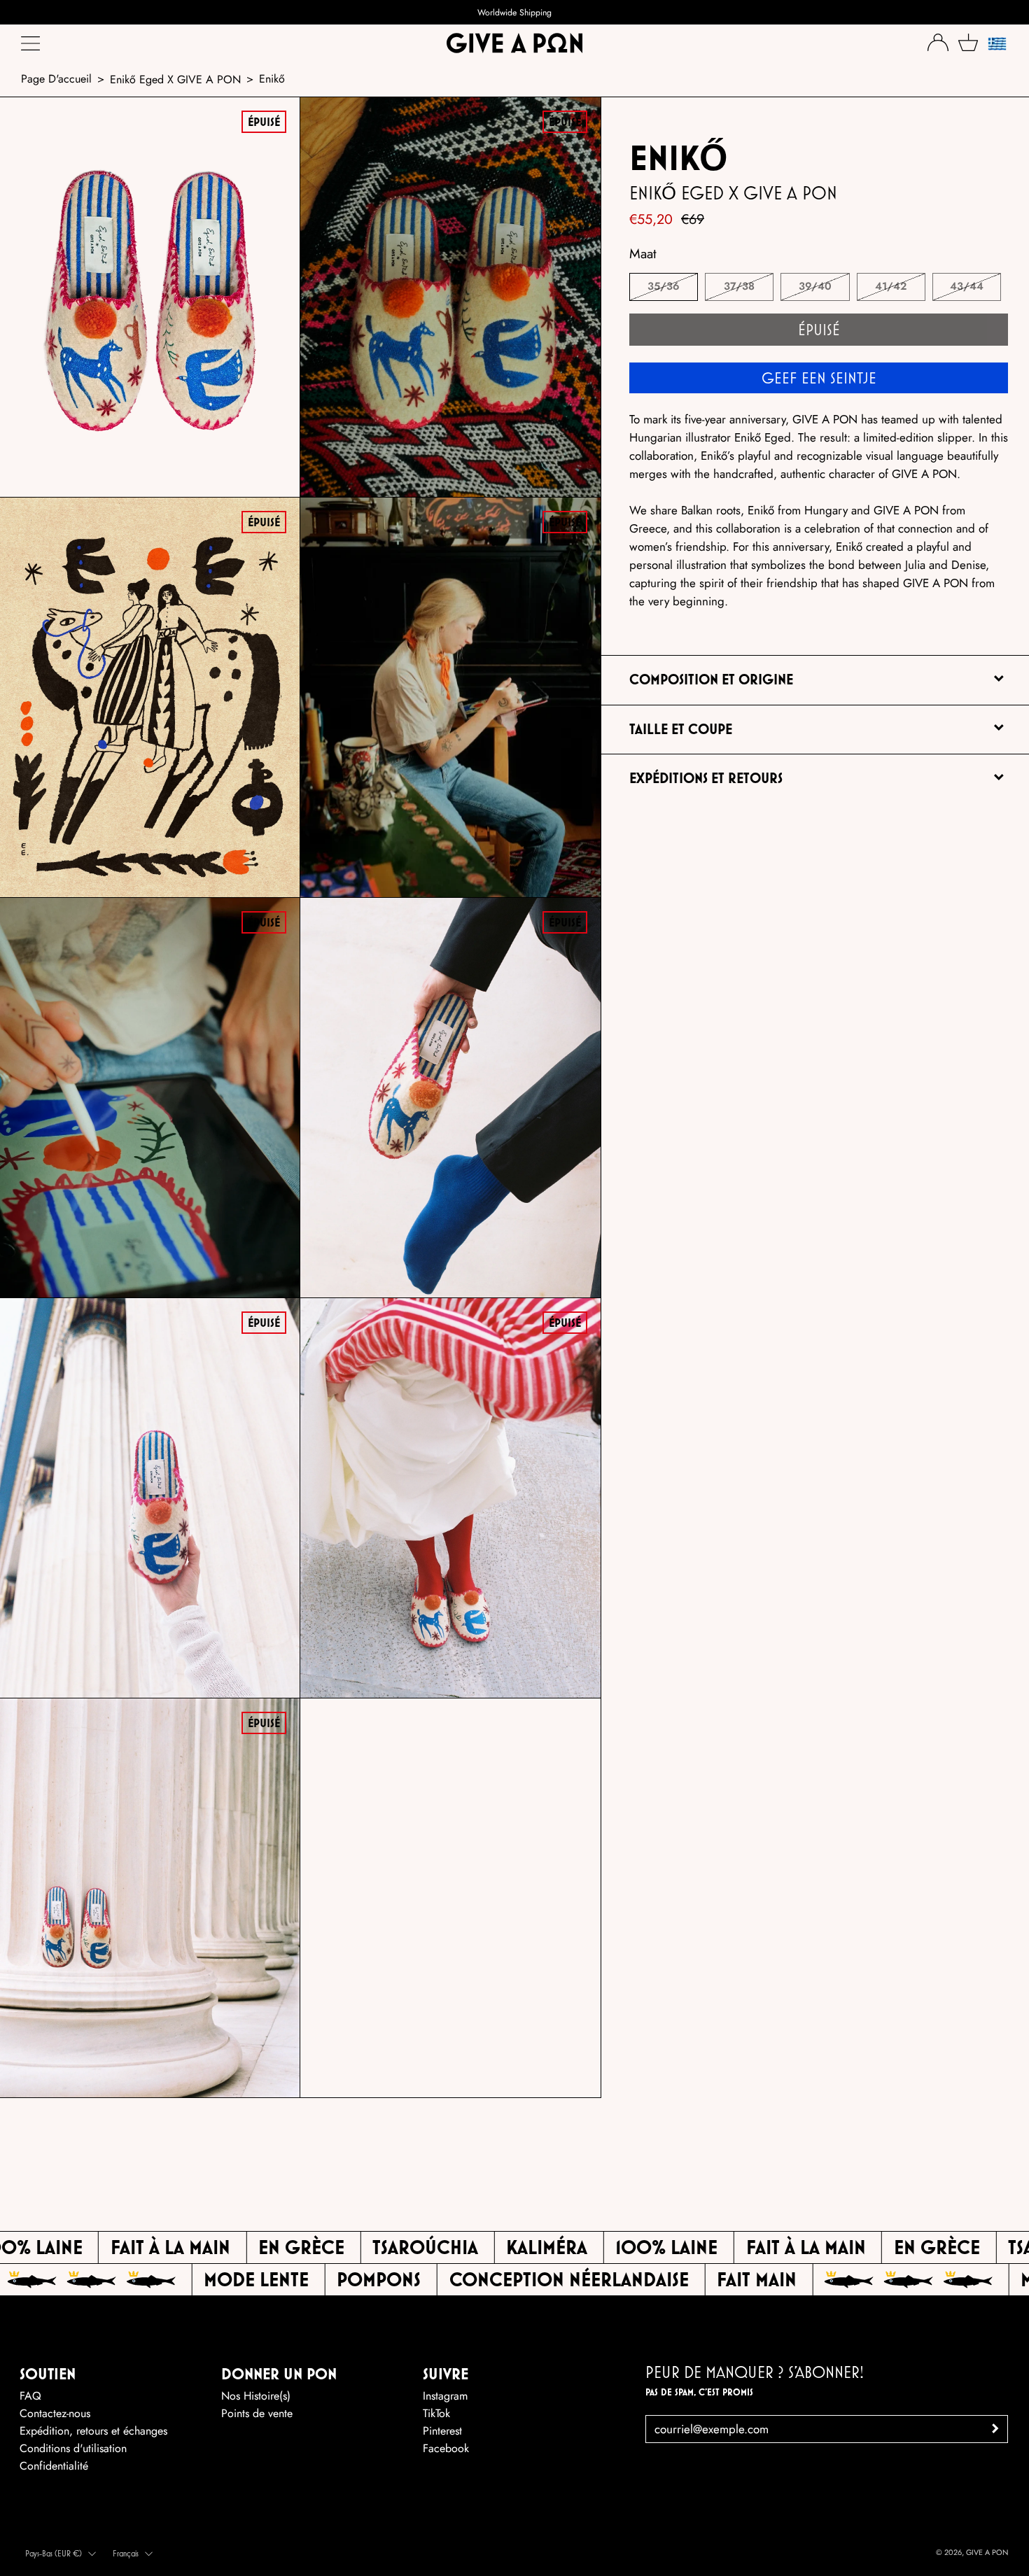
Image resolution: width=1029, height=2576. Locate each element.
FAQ (30, 2396)
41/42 (891, 286)
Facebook (446, 2448)
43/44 (967, 286)
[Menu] (31, 47)
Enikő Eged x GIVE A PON (175, 79)
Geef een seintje (819, 378)
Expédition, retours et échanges (93, 2431)
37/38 (739, 286)
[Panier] (968, 42)
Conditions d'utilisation (73, 2448)
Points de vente (257, 2413)
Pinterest (442, 2431)
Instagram (445, 2396)
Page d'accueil (56, 79)
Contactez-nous (55, 2413)
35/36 (664, 286)
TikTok (436, 2413)
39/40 (815, 286)
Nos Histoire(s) (256, 2396)
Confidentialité (54, 2466)
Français (126, 2553)
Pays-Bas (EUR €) (54, 2553)
